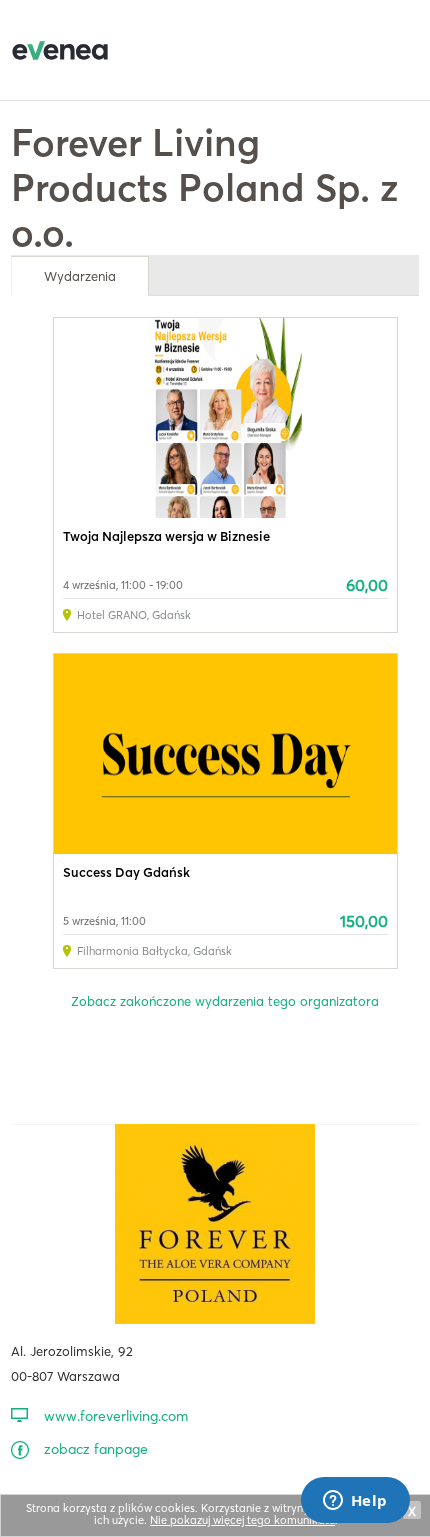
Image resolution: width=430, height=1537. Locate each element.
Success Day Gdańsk (126, 872)
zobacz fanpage (96, 1449)
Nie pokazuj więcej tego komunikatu (242, 1520)
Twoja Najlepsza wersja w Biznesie (166, 536)
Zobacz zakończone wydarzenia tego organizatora (225, 1001)
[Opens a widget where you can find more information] (355, 1502)
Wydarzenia (80, 276)
